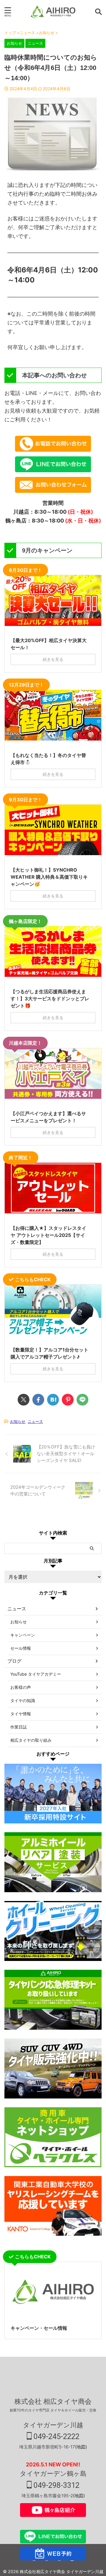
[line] (82, 1400)
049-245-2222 (56, 2437)
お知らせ (18, 1421)
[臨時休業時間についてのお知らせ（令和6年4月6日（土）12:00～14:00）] (53, 1400)
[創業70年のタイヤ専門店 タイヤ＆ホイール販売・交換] (53, 12)
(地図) (81, 2447)
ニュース (35, 1421)
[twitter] (24, 1400)
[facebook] (38, 1400)
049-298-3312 (56, 2485)
